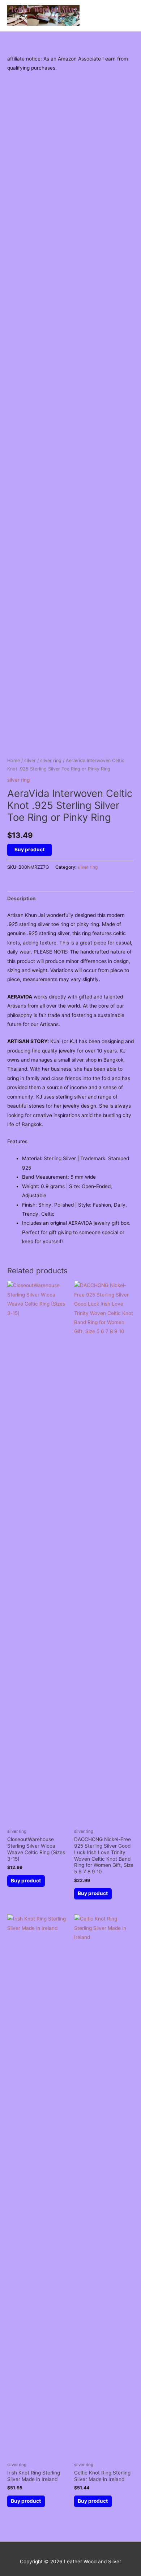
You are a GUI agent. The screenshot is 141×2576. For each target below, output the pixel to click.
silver (30, 760)
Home (14, 760)
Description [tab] (22, 898)
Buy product (29, 849)
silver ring (51, 760)
